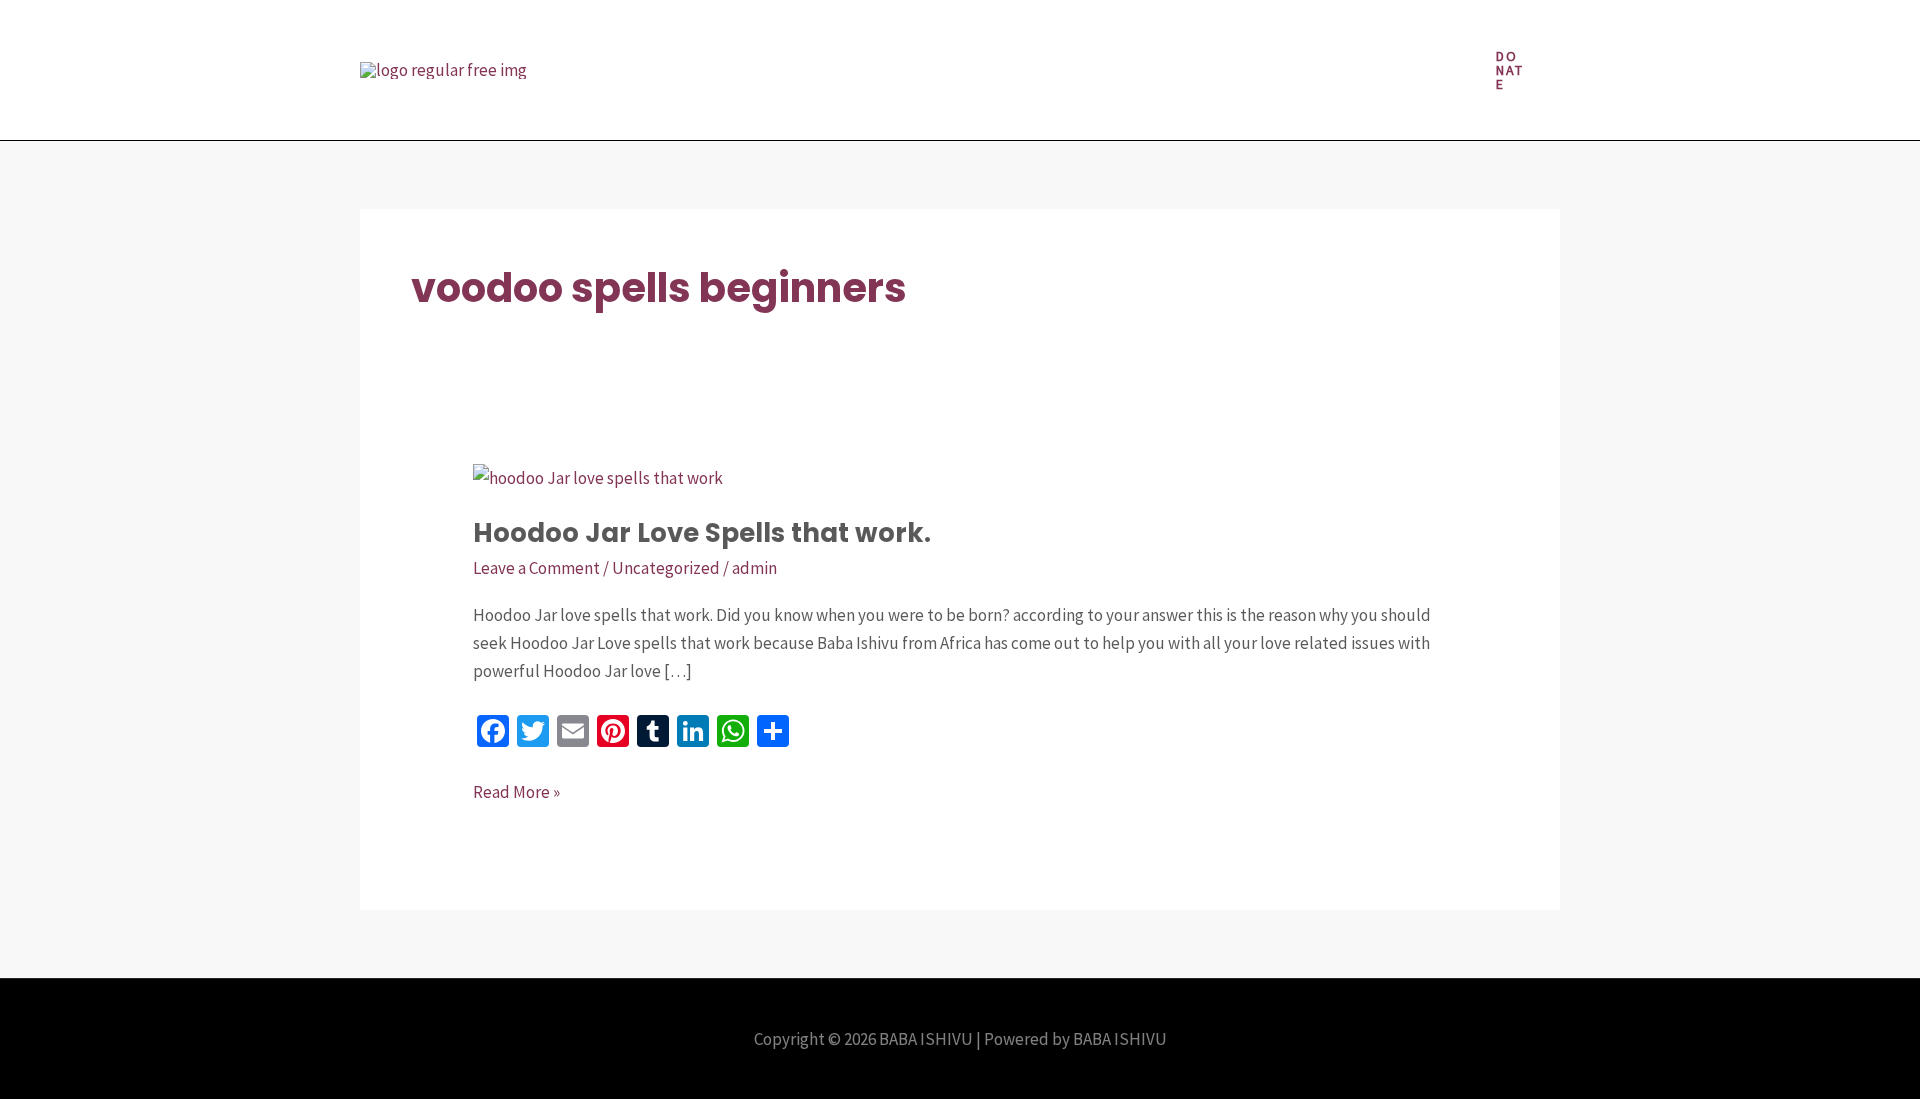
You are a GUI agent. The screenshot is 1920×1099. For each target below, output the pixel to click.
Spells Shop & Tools (652, 105)
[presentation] (876, 35)
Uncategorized (666, 568)
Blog (771, 35)
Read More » (516, 790)
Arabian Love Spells (651, 35)
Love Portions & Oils (991, 35)
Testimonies (802, 105)
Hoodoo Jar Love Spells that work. (702, 533)
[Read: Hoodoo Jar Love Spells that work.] (598, 476)
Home (844, 35)
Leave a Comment (536, 568)
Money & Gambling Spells (1304, 35)
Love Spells (1137, 35)
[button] (1510, 70)
